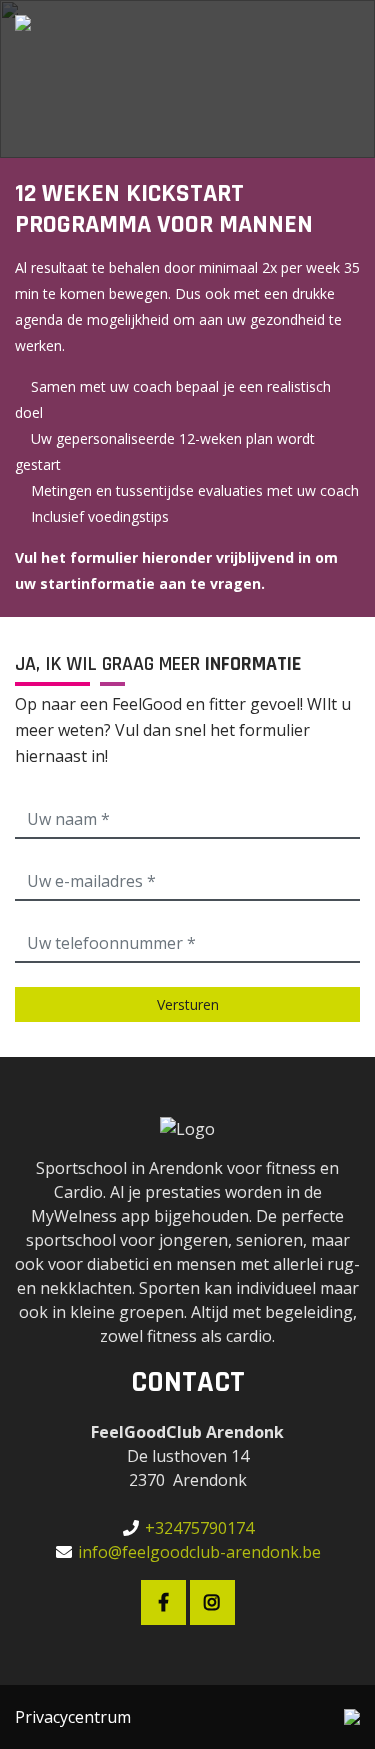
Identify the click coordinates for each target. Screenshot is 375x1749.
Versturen (188, 1004)
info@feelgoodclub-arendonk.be (199, 1552)
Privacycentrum (73, 1717)
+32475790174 (199, 1528)
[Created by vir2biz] (352, 1717)
